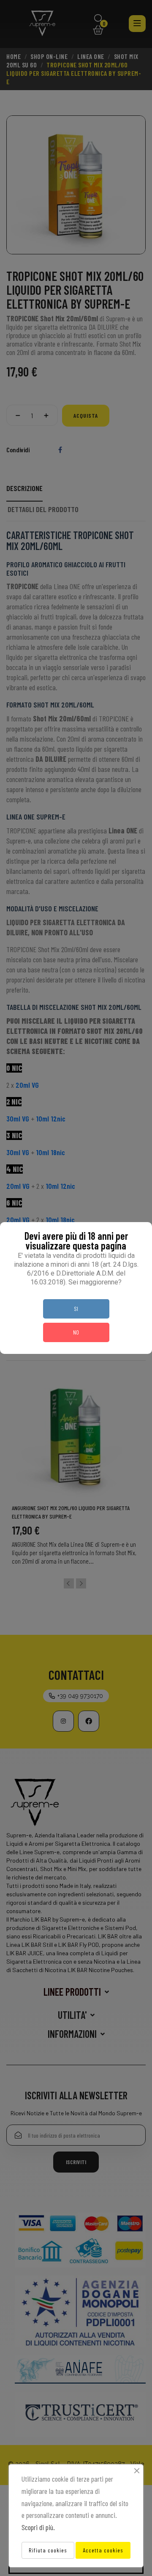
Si (76, 1309)
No (76, 1332)
